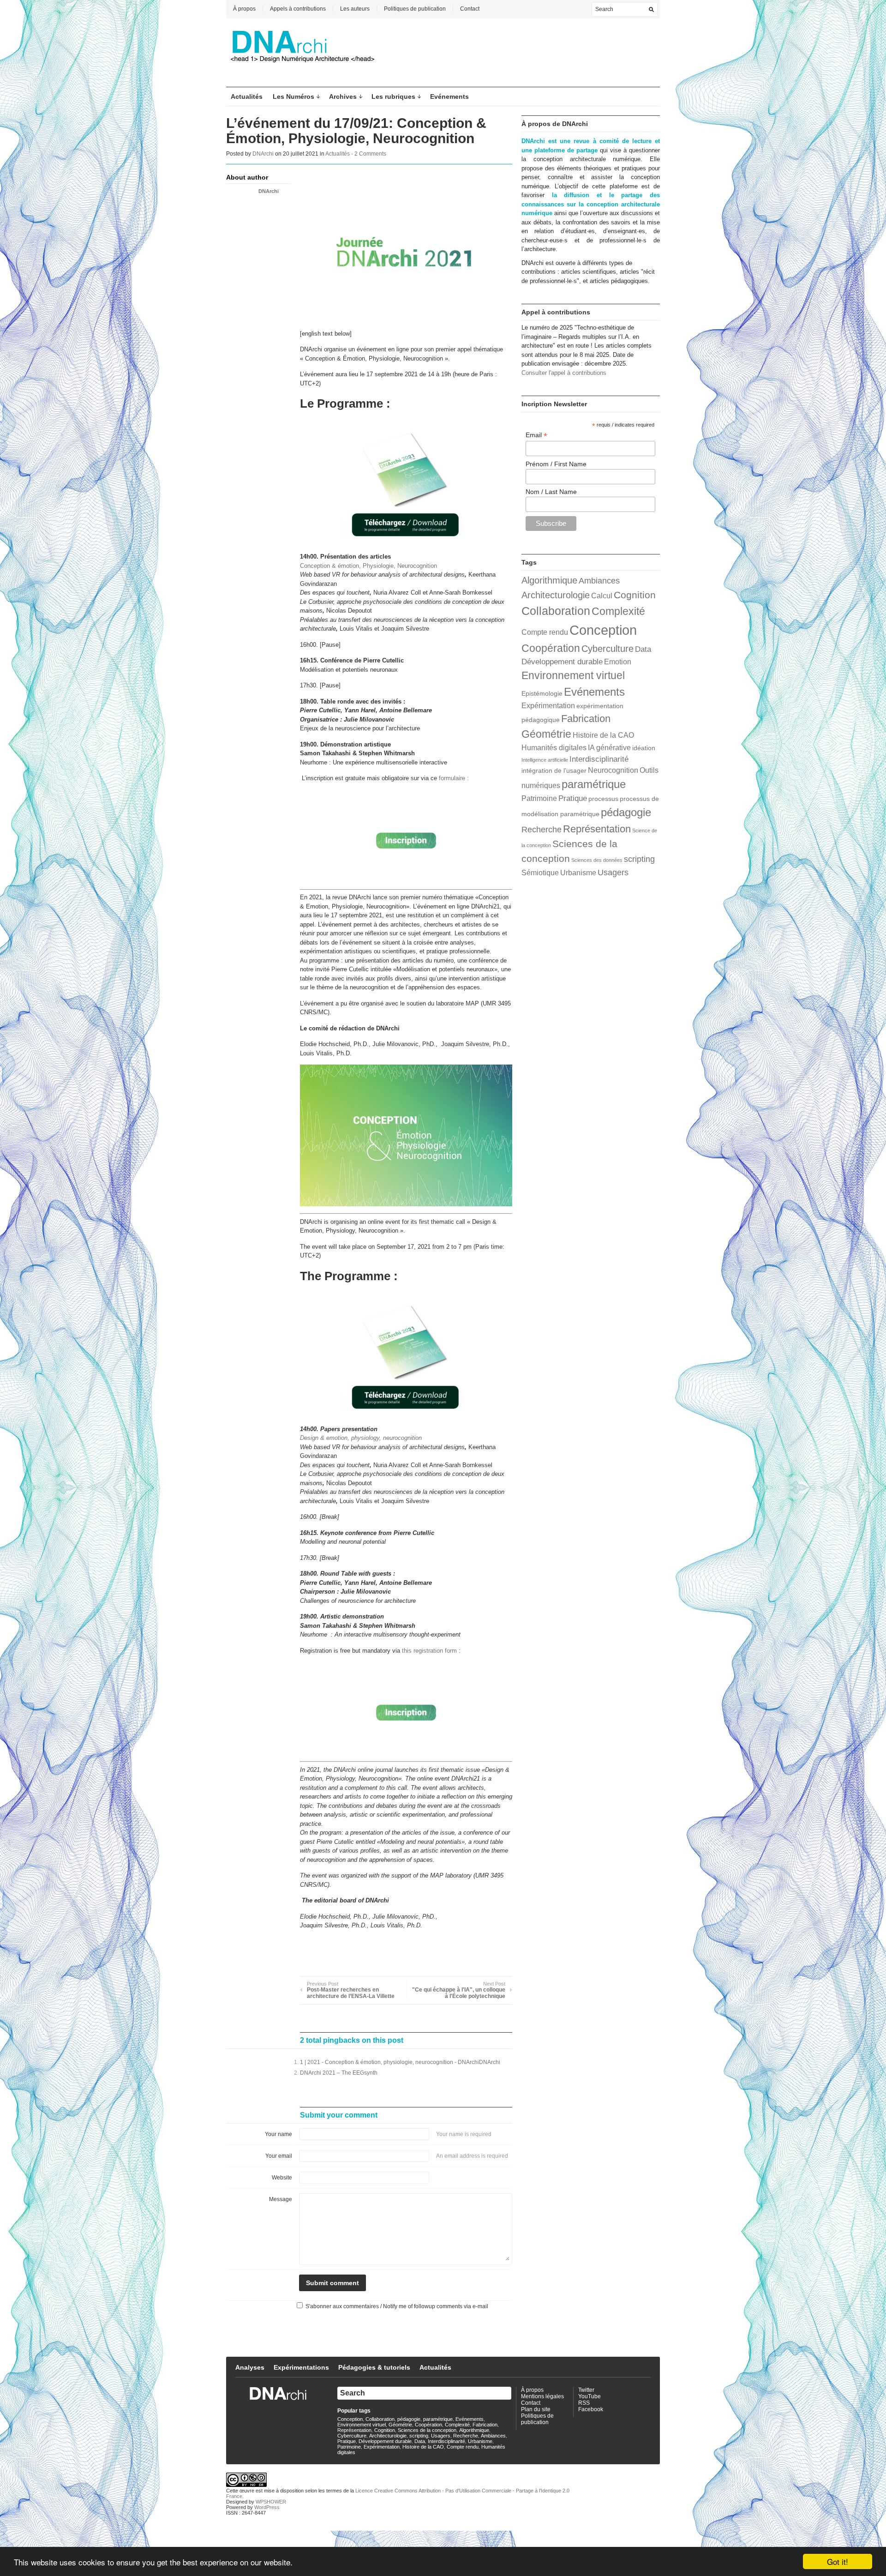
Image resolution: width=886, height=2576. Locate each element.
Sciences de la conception (427, 2430)
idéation (644, 748)
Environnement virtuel (573, 675)
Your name (278, 2134)
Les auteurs (355, 9)
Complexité (618, 611)
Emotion (618, 662)
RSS (584, 2403)
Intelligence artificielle (545, 760)
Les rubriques (393, 96)
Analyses (250, 2367)
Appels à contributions (298, 9)
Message (281, 2199)
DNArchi (263, 154)
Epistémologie (542, 694)
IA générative (609, 748)
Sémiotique (540, 873)
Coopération (551, 648)
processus (603, 799)
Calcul (602, 596)
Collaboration (556, 611)
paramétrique (594, 784)
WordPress (267, 2507)
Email (536, 435)
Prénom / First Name (556, 464)
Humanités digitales (554, 748)
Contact (470, 9)
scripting (639, 859)
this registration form (429, 1651)
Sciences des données (597, 860)
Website (282, 2178)
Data (643, 649)
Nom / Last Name (551, 492)
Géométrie (546, 734)
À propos (244, 9)
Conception (603, 630)
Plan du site (536, 2409)
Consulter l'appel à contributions (564, 373)
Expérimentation (548, 706)
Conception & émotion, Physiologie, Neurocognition (368, 566)
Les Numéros (293, 96)
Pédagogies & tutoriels (374, 2367)
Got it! (838, 2561)
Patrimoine (539, 798)
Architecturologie (556, 595)
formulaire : (454, 778)
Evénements (449, 96)
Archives (343, 96)
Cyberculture (608, 649)
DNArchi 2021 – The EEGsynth (339, 2073)
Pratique (573, 798)
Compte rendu (545, 632)
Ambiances (599, 581)
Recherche (542, 829)
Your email (279, 2156)
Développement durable (562, 662)
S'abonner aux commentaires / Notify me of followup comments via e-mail (397, 2306)
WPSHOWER (271, 2502)
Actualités (247, 96)
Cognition (635, 595)
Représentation (597, 829)
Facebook (591, 2409)
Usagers (613, 872)
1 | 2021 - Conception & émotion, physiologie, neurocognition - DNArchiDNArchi (400, 2062)
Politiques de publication (415, 9)
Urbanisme (578, 873)
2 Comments (370, 154)
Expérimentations (301, 2367)
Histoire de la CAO (603, 735)
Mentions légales (542, 2396)
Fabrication (586, 719)
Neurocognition (613, 770)
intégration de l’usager (554, 771)
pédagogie (626, 812)
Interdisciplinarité (599, 759)
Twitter (586, 2390)
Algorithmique (549, 580)
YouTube (590, 2396)
